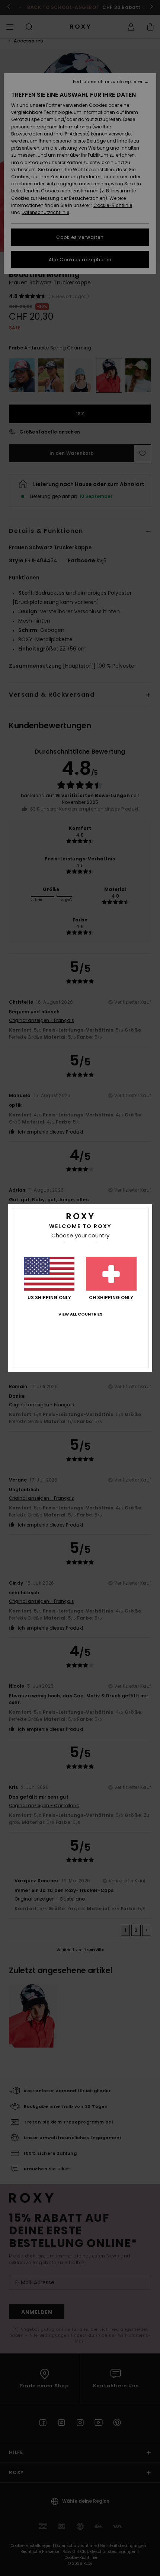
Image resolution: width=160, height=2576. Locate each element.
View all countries (80, 1314)
